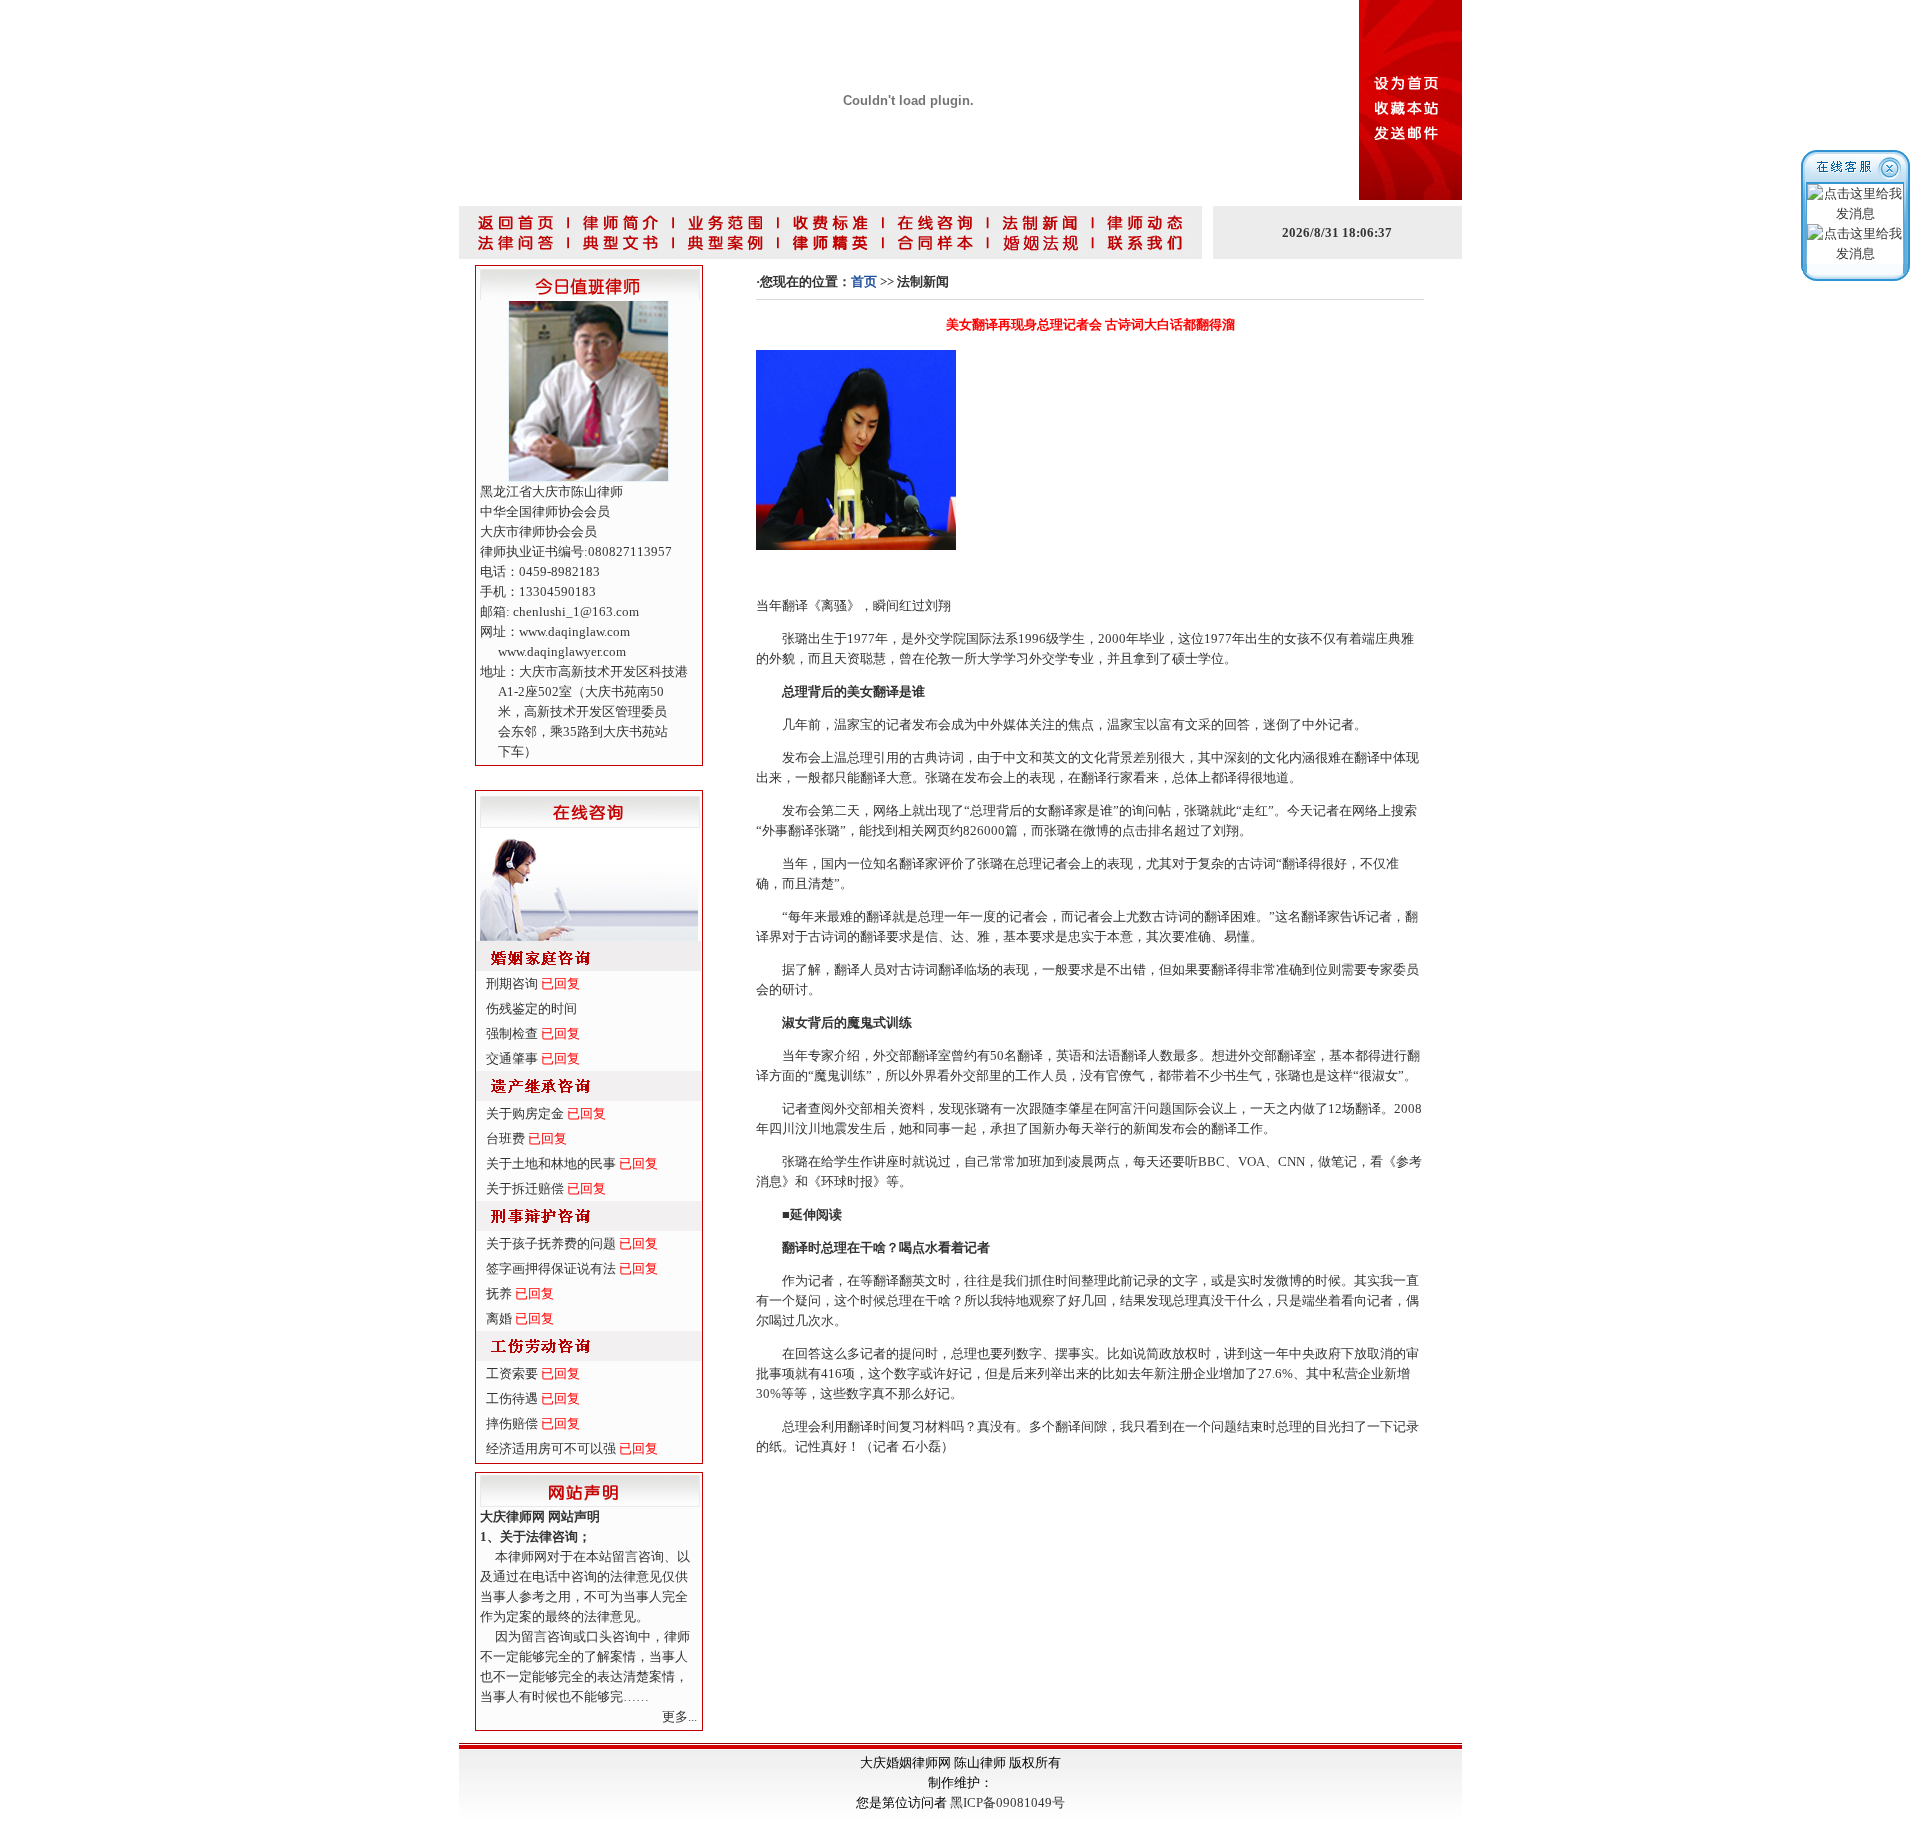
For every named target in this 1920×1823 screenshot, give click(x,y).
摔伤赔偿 (512, 1423)
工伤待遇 (512, 1398)
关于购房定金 (525, 1113)
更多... (679, 1716)
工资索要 (512, 1373)
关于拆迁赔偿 (525, 1188)
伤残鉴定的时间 (531, 1008)
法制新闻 (923, 281)
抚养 (499, 1293)
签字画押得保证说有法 (551, 1268)
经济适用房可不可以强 (551, 1448)
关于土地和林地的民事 (551, 1163)
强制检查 (512, 1033)
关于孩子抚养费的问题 (551, 1243)
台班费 (505, 1138)
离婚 (499, 1318)
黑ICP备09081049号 (1007, 1802)
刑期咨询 (512, 983)
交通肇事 (512, 1058)
